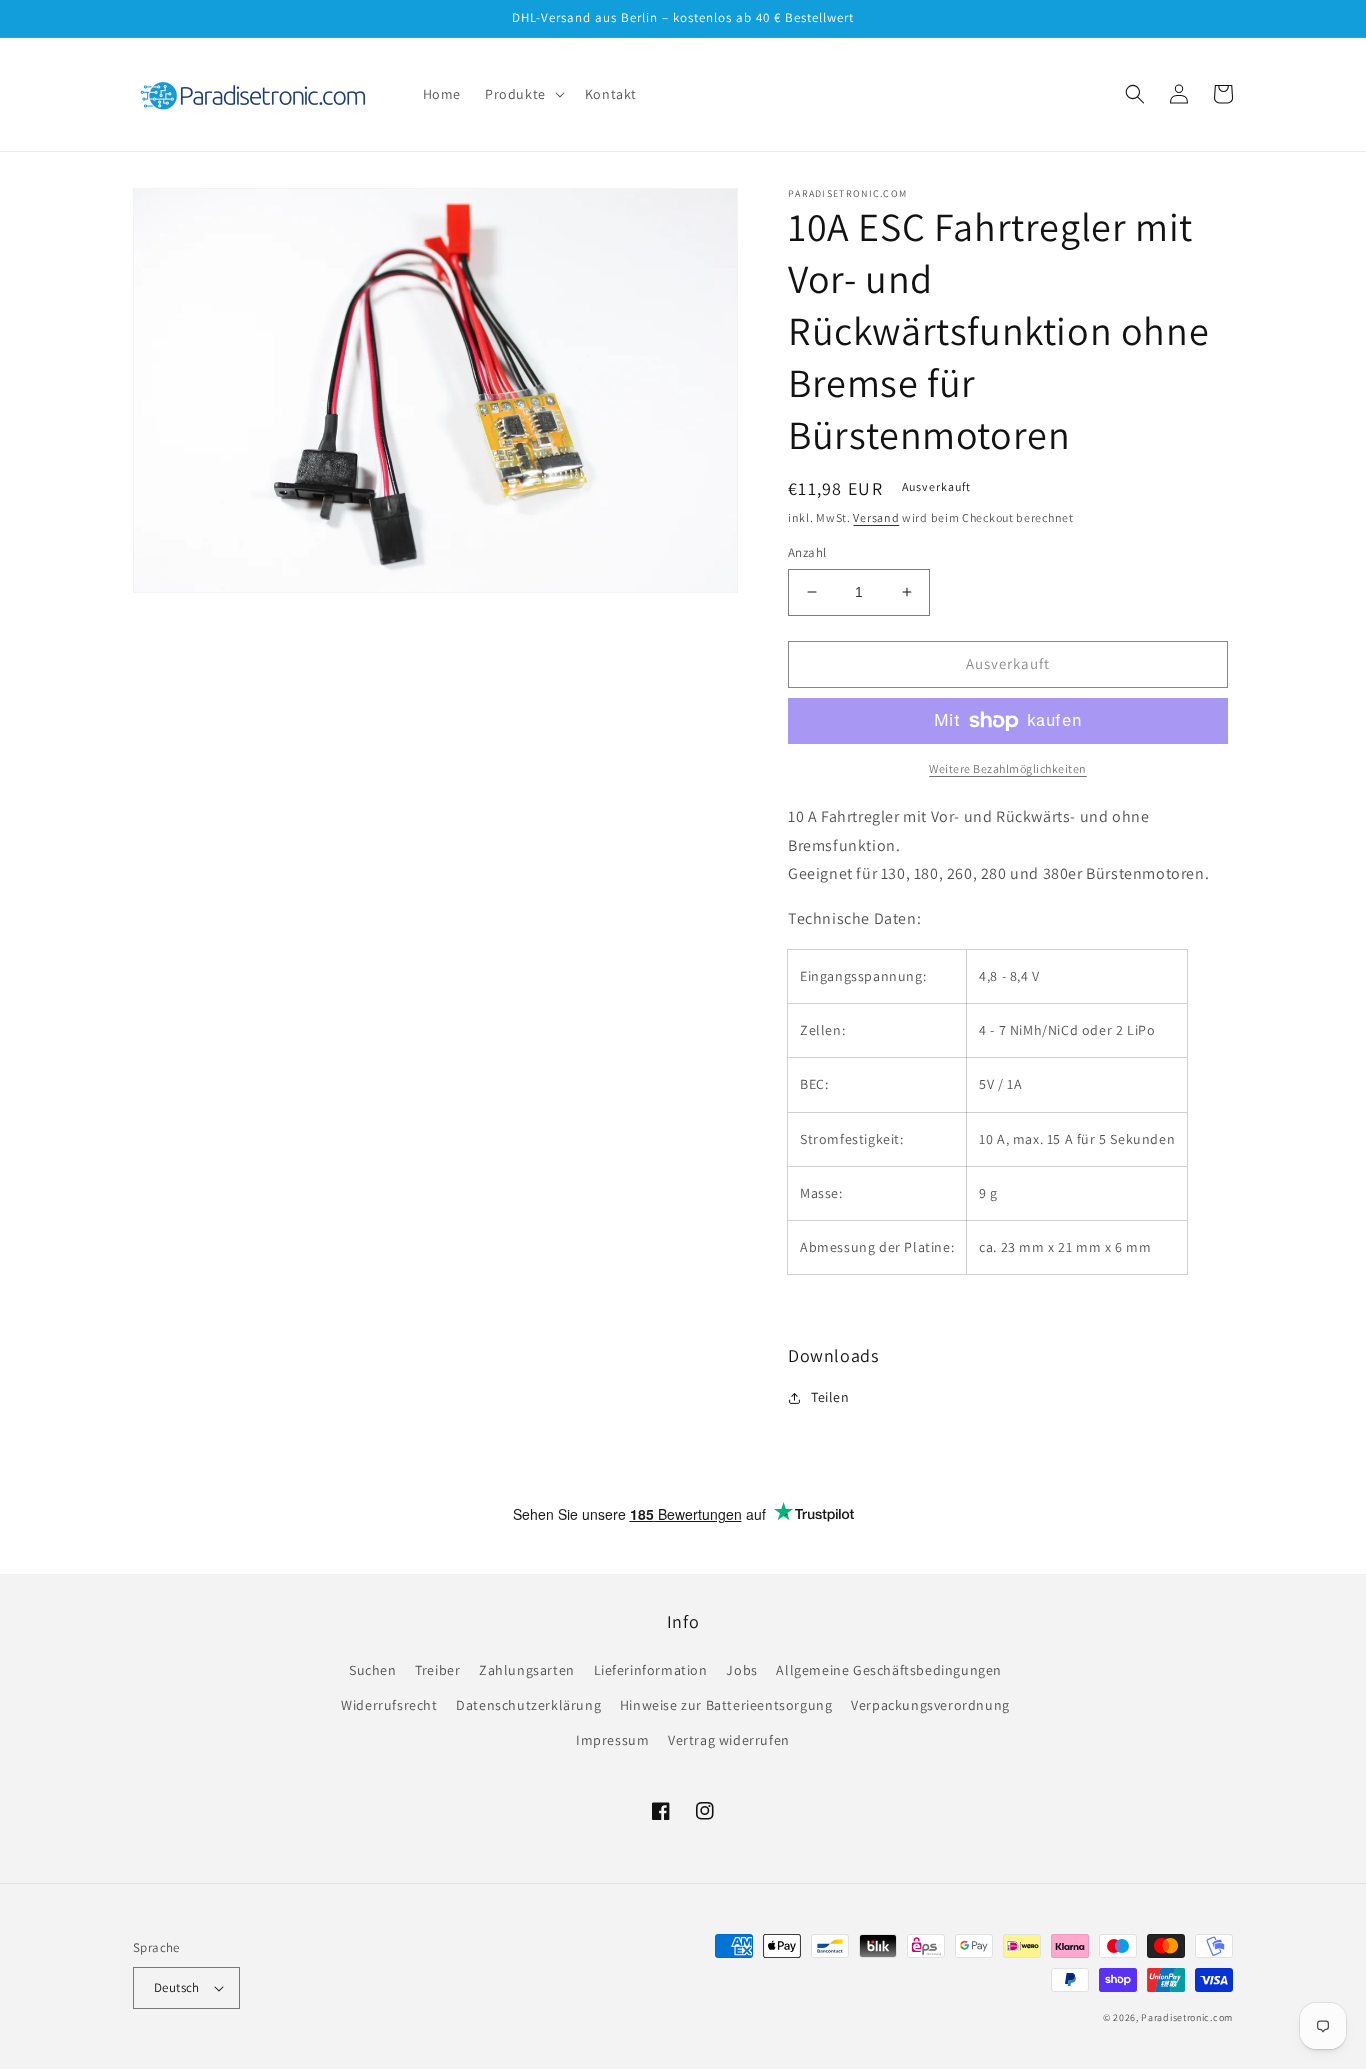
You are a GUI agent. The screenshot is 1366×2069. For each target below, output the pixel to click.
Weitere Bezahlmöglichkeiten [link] (1008, 768)
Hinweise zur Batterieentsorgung (726, 1705)
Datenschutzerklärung (528, 1705)
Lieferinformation (651, 1670)
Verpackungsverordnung (930, 1705)
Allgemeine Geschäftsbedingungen (889, 1670)
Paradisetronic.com (1187, 2017)
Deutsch (177, 1987)
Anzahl (807, 552)
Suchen (373, 1670)
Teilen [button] (830, 1397)
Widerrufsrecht (389, 1705)
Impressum (612, 1740)
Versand (876, 517)
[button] (523, 94)
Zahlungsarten (527, 1670)
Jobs (741, 1670)
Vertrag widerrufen (729, 1740)
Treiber (437, 1670)
